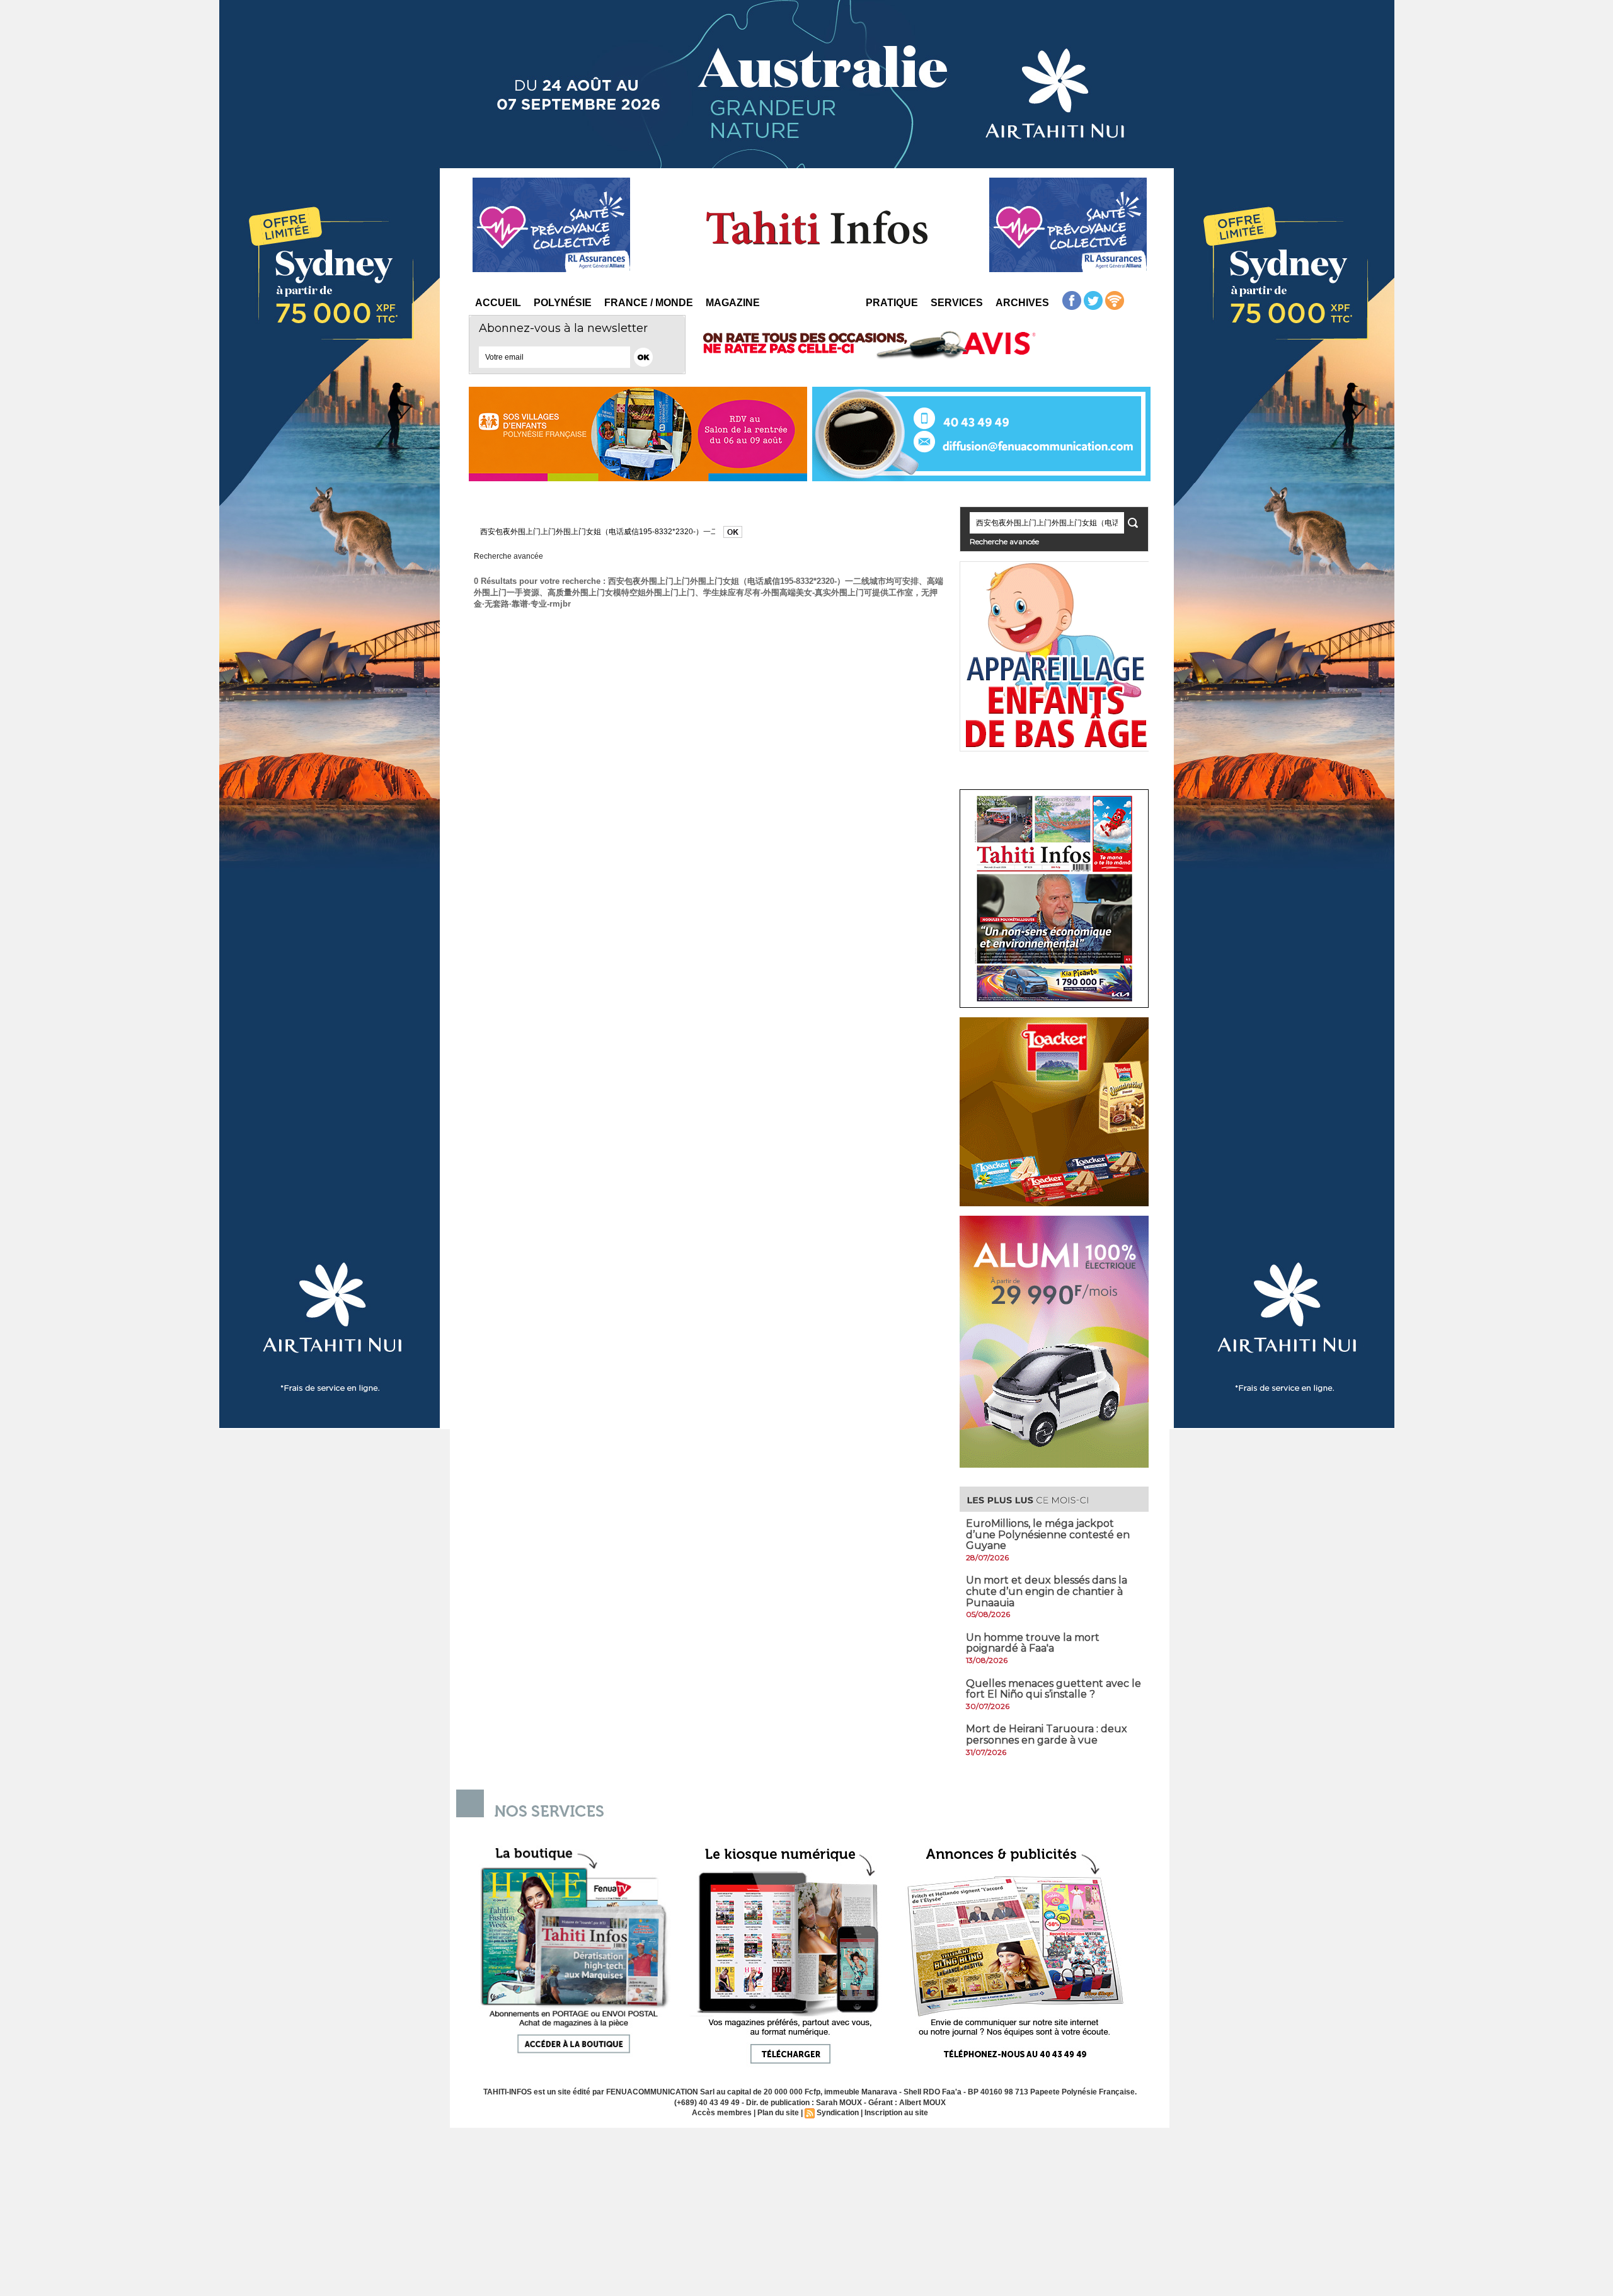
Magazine (733, 303)
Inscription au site (896, 2113)
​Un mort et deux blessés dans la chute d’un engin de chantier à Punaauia (1047, 1591)
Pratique (892, 303)
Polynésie (563, 303)
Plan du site (778, 2113)
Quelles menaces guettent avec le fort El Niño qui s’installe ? (1053, 1689)
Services (957, 303)
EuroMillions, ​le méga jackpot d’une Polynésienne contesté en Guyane (1048, 1534)
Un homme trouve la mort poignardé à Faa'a (1033, 1643)
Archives (1022, 303)
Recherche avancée (508, 556)
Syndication (838, 2113)
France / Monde (649, 303)
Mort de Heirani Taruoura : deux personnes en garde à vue (1047, 1734)
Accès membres (722, 2113)
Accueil (498, 303)
